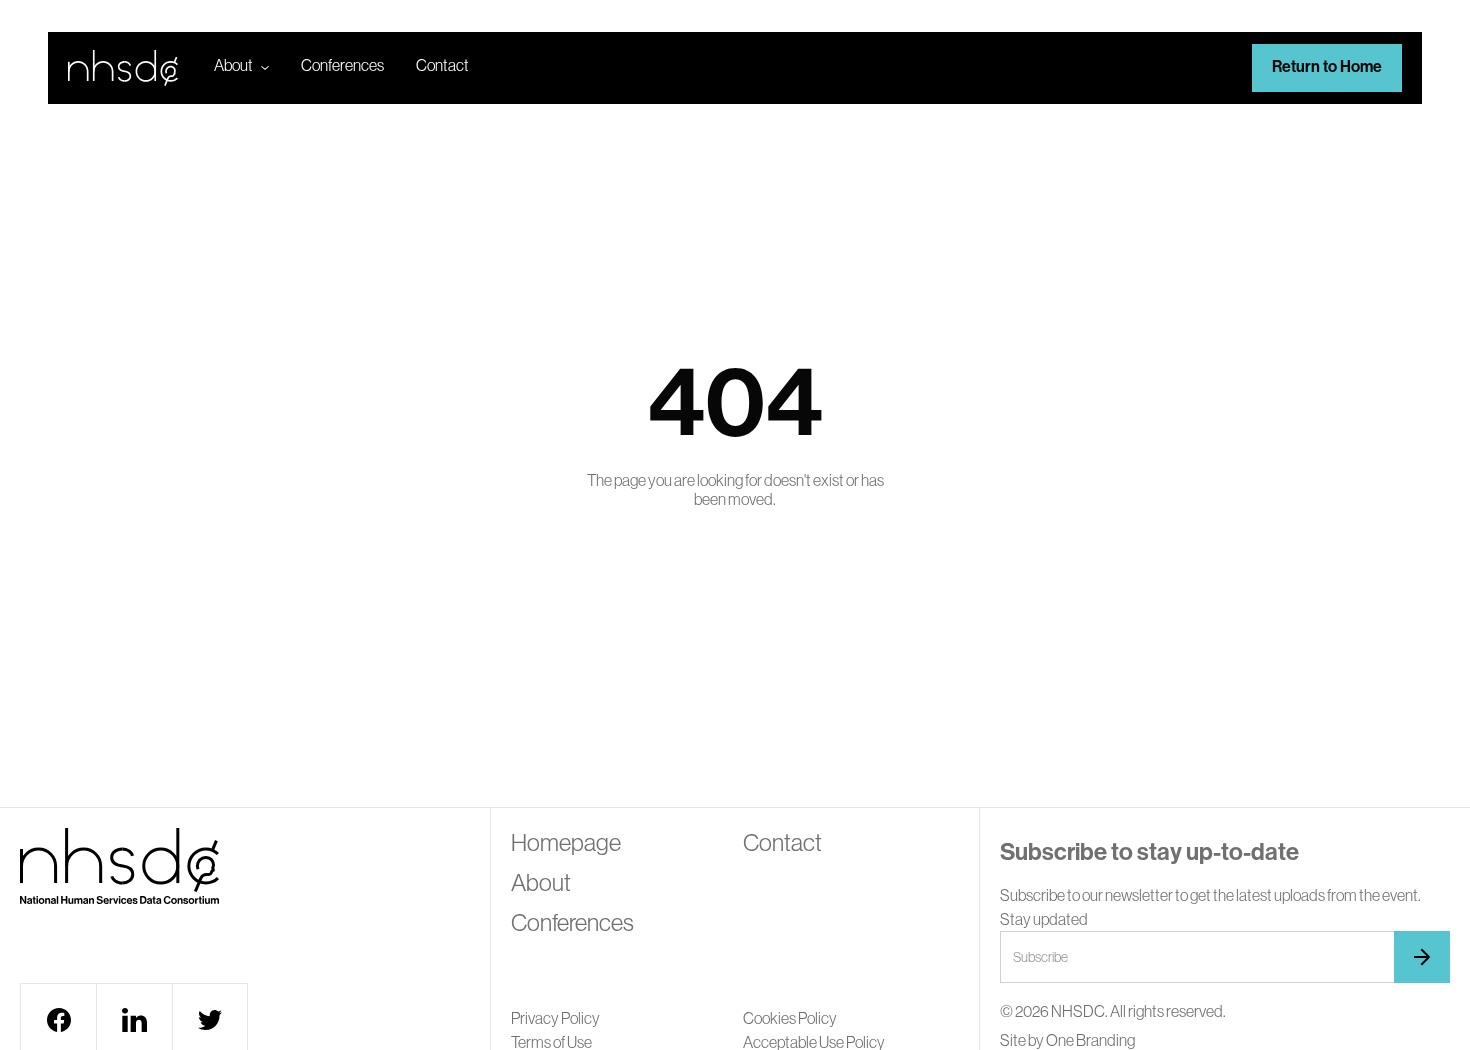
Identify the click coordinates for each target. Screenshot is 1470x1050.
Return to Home (1327, 66)
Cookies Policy (790, 1018)
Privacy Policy (555, 1018)
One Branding (1090, 1040)
